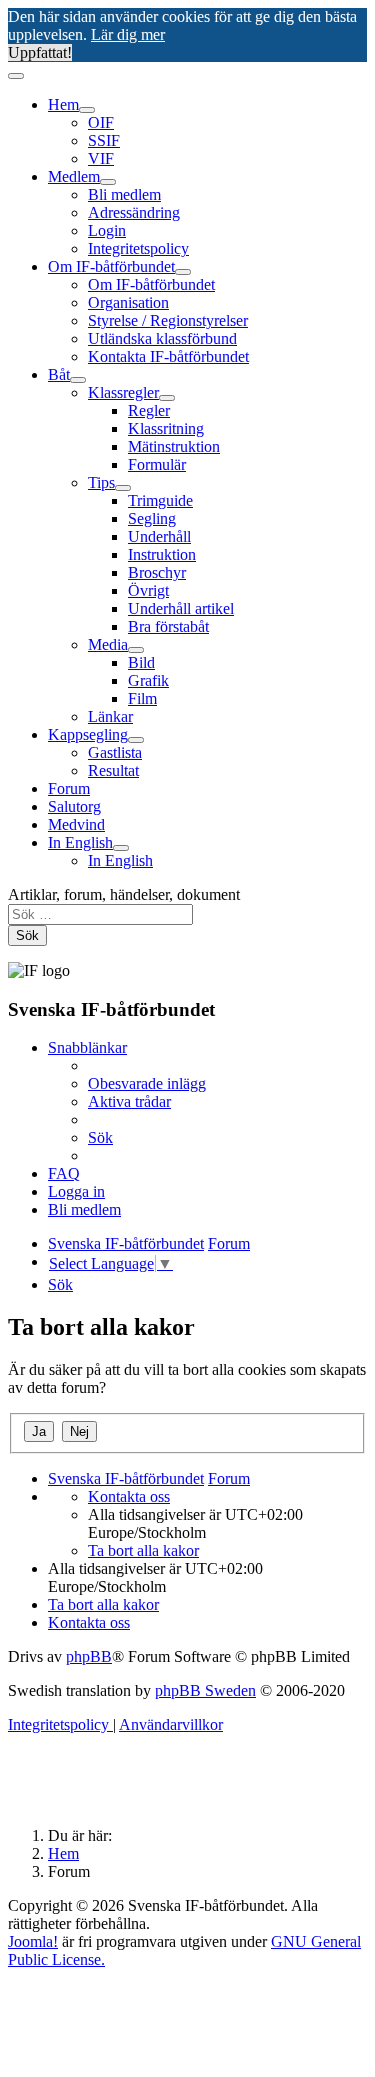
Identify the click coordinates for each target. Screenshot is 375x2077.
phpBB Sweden (205, 1690)
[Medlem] (108, 182)
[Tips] (123, 488)
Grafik (148, 680)
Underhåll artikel (181, 608)
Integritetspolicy (138, 248)
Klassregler (123, 392)
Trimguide (160, 500)
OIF (101, 122)
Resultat (113, 770)
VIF (101, 158)
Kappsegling (88, 734)
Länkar (110, 716)
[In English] (121, 848)
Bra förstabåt (168, 626)
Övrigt (148, 590)
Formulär (157, 464)
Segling (152, 518)
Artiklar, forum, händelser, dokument (124, 894)
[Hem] (87, 110)
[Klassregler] (167, 398)
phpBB (89, 1656)
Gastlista (115, 752)
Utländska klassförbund (162, 338)
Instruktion (162, 554)
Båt (59, 374)
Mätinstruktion (174, 446)
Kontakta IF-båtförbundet (168, 356)
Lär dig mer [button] (128, 34)
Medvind (76, 824)
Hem (63, 104)
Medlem (74, 176)
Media (108, 644)
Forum (69, 788)
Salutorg (74, 806)
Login (107, 230)
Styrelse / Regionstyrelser (168, 320)
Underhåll (159, 536)
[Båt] (78, 380)
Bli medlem (124, 194)
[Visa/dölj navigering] (16, 76)
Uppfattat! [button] (40, 52)
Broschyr (157, 572)
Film (142, 698)
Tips (101, 482)
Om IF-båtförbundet (111, 266)
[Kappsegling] (136, 740)
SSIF (104, 140)
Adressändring (134, 212)
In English (80, 842)
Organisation (128, 302)
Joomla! (33, 1941)
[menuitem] (147, 1083)
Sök (27, 935)
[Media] (136, 650)
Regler (149, 410)
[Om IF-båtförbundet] (183, 272)
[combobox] (100, 914)
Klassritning (166, 428)
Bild (141, 662)
